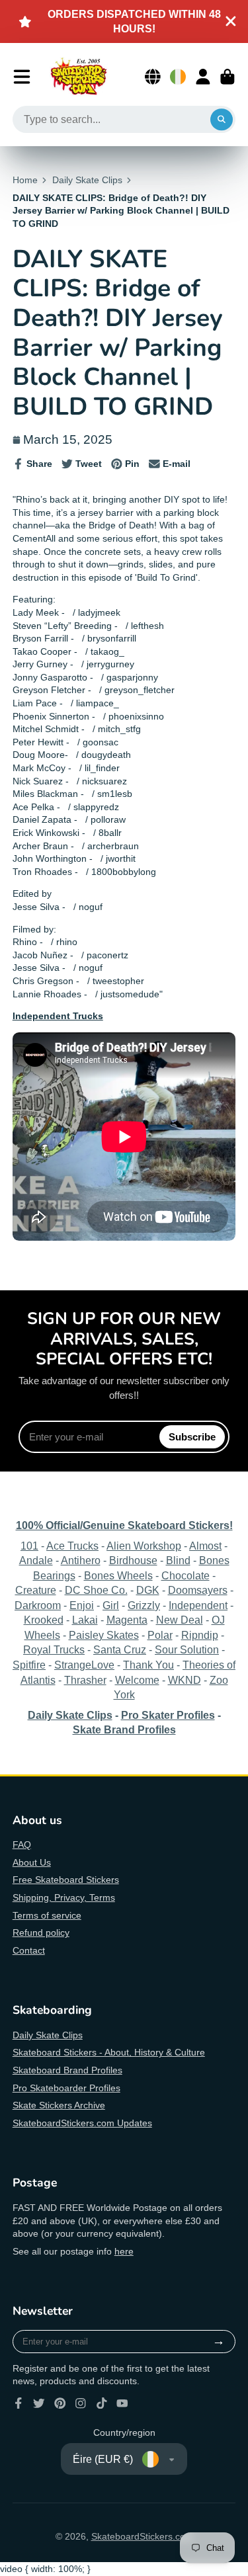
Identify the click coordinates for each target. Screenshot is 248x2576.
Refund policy (41, 1932)
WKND (185, 1680)
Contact (29, 1950)
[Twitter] (39, 2403)
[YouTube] (122, 2403)
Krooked (44, 1620)
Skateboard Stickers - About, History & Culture (109, 2052)
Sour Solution (187, 1649)
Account (203, 77)
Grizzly (144, 1605)
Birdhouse (133, 1560)
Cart (227, 77)
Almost (205, 1546)
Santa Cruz (120, 1649)
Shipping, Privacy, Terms (64, 1897)
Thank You (148, 1665)
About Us (32, 1862)
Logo (79, 77)
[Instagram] (81, 2403)
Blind (178, 1560)
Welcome (137, 1680)
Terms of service (47, 1915)
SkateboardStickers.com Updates (82, 2123)
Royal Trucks (54, 1649)
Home (25, 180)
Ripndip (200, 1635)
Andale (36, 1560)
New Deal (180, 1620)
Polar (160, 1635)
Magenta (127, 1620)
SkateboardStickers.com (142, 2536)
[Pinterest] (60, 2403)
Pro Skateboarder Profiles (66, 2088)
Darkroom (38, 1605)
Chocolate (186, 1575)
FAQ (22, 1845)
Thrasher (85, 1680)
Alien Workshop (144, 1546)
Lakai (85, 1620)
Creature (36, 1590)
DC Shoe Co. (96, 1590)
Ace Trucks (72, 1546)
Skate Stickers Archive (59, 2105)
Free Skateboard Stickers (66, 1880)
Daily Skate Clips (87, 180)
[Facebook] (19, 2403)
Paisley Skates (104, 1635)
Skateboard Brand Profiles (67, 2070)
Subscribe (192, 1437)
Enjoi (82, 1605)
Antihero (81, 1560)
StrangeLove (84, 1665)
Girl (111, 1605)
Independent (198, 1605)
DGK (148, 1590)
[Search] (222, 120)
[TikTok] (102, 2403)
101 (29, 1546)
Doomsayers (198, 1590)
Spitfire (29, 1665)
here (124, 2251)
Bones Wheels (118, 1575)
